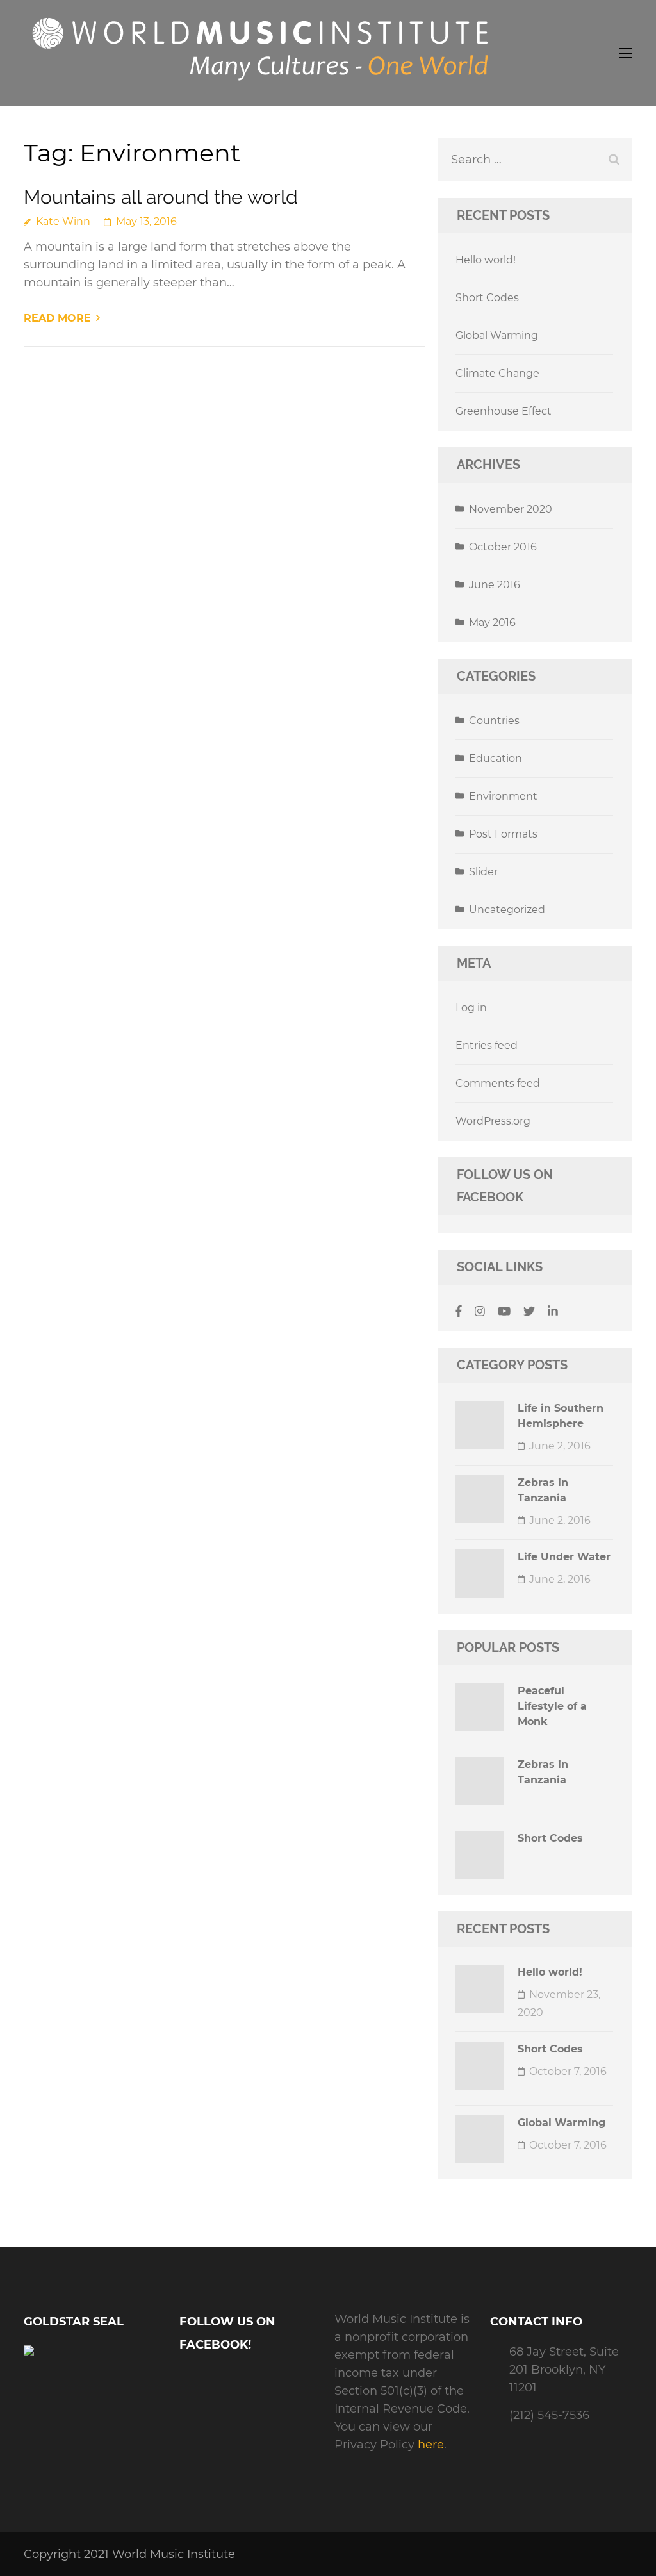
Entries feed (487, 1045)
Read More (57, 318)
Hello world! (486, 260)
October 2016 (503, 547)
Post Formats (503, 834)
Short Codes (487, 298)
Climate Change (497, 373)
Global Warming (497, 335)
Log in (471, 1008)
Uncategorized (507, 910)
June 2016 (495, 585)
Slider (483, 872)
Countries (494, 721)
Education (496, 758)
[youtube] (504, 1312)
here (431, 2445)
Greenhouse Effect (504, 411)
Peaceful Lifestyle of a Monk (552, 1706)
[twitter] (529, 1312)
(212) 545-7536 (549, 2415)
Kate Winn (63, 221)
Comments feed (498, 1083)
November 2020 (511, 509)
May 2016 (492, 623)
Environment (503, 796)
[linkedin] (553, 1312)
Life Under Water (564, 1557)
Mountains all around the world (161, 197)
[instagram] (480, 1312)
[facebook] (459, 1312)
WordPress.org (493, 1121)
